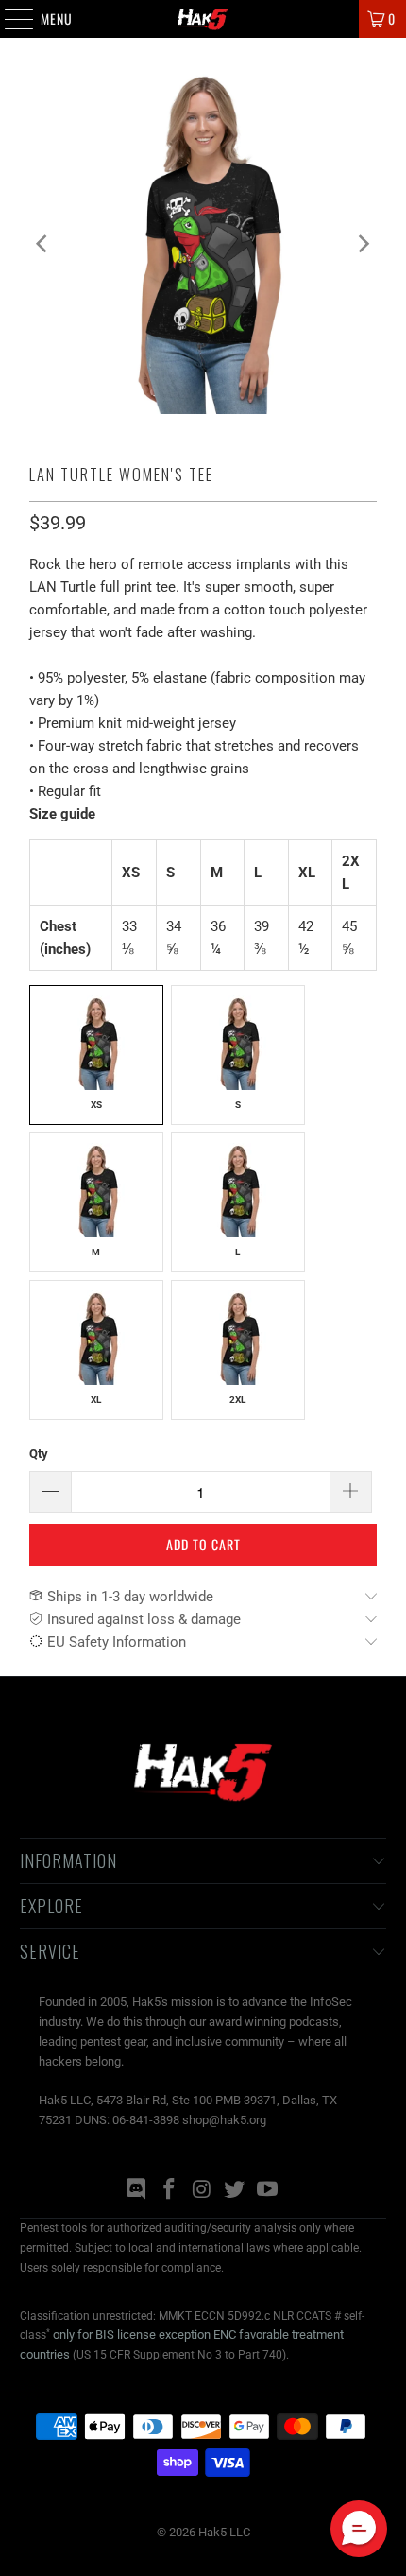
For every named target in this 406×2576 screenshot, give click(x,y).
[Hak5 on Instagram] (202, 2191)
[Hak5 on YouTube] (268, 2191)
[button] (359, 2529)
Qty (39, 1453)
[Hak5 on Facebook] (169, 2191)
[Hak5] (203, 19)
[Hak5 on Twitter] (235, 2191)
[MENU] (9, 19)
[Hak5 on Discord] (137, 2191)
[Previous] (43, 243)
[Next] (363, 243)
